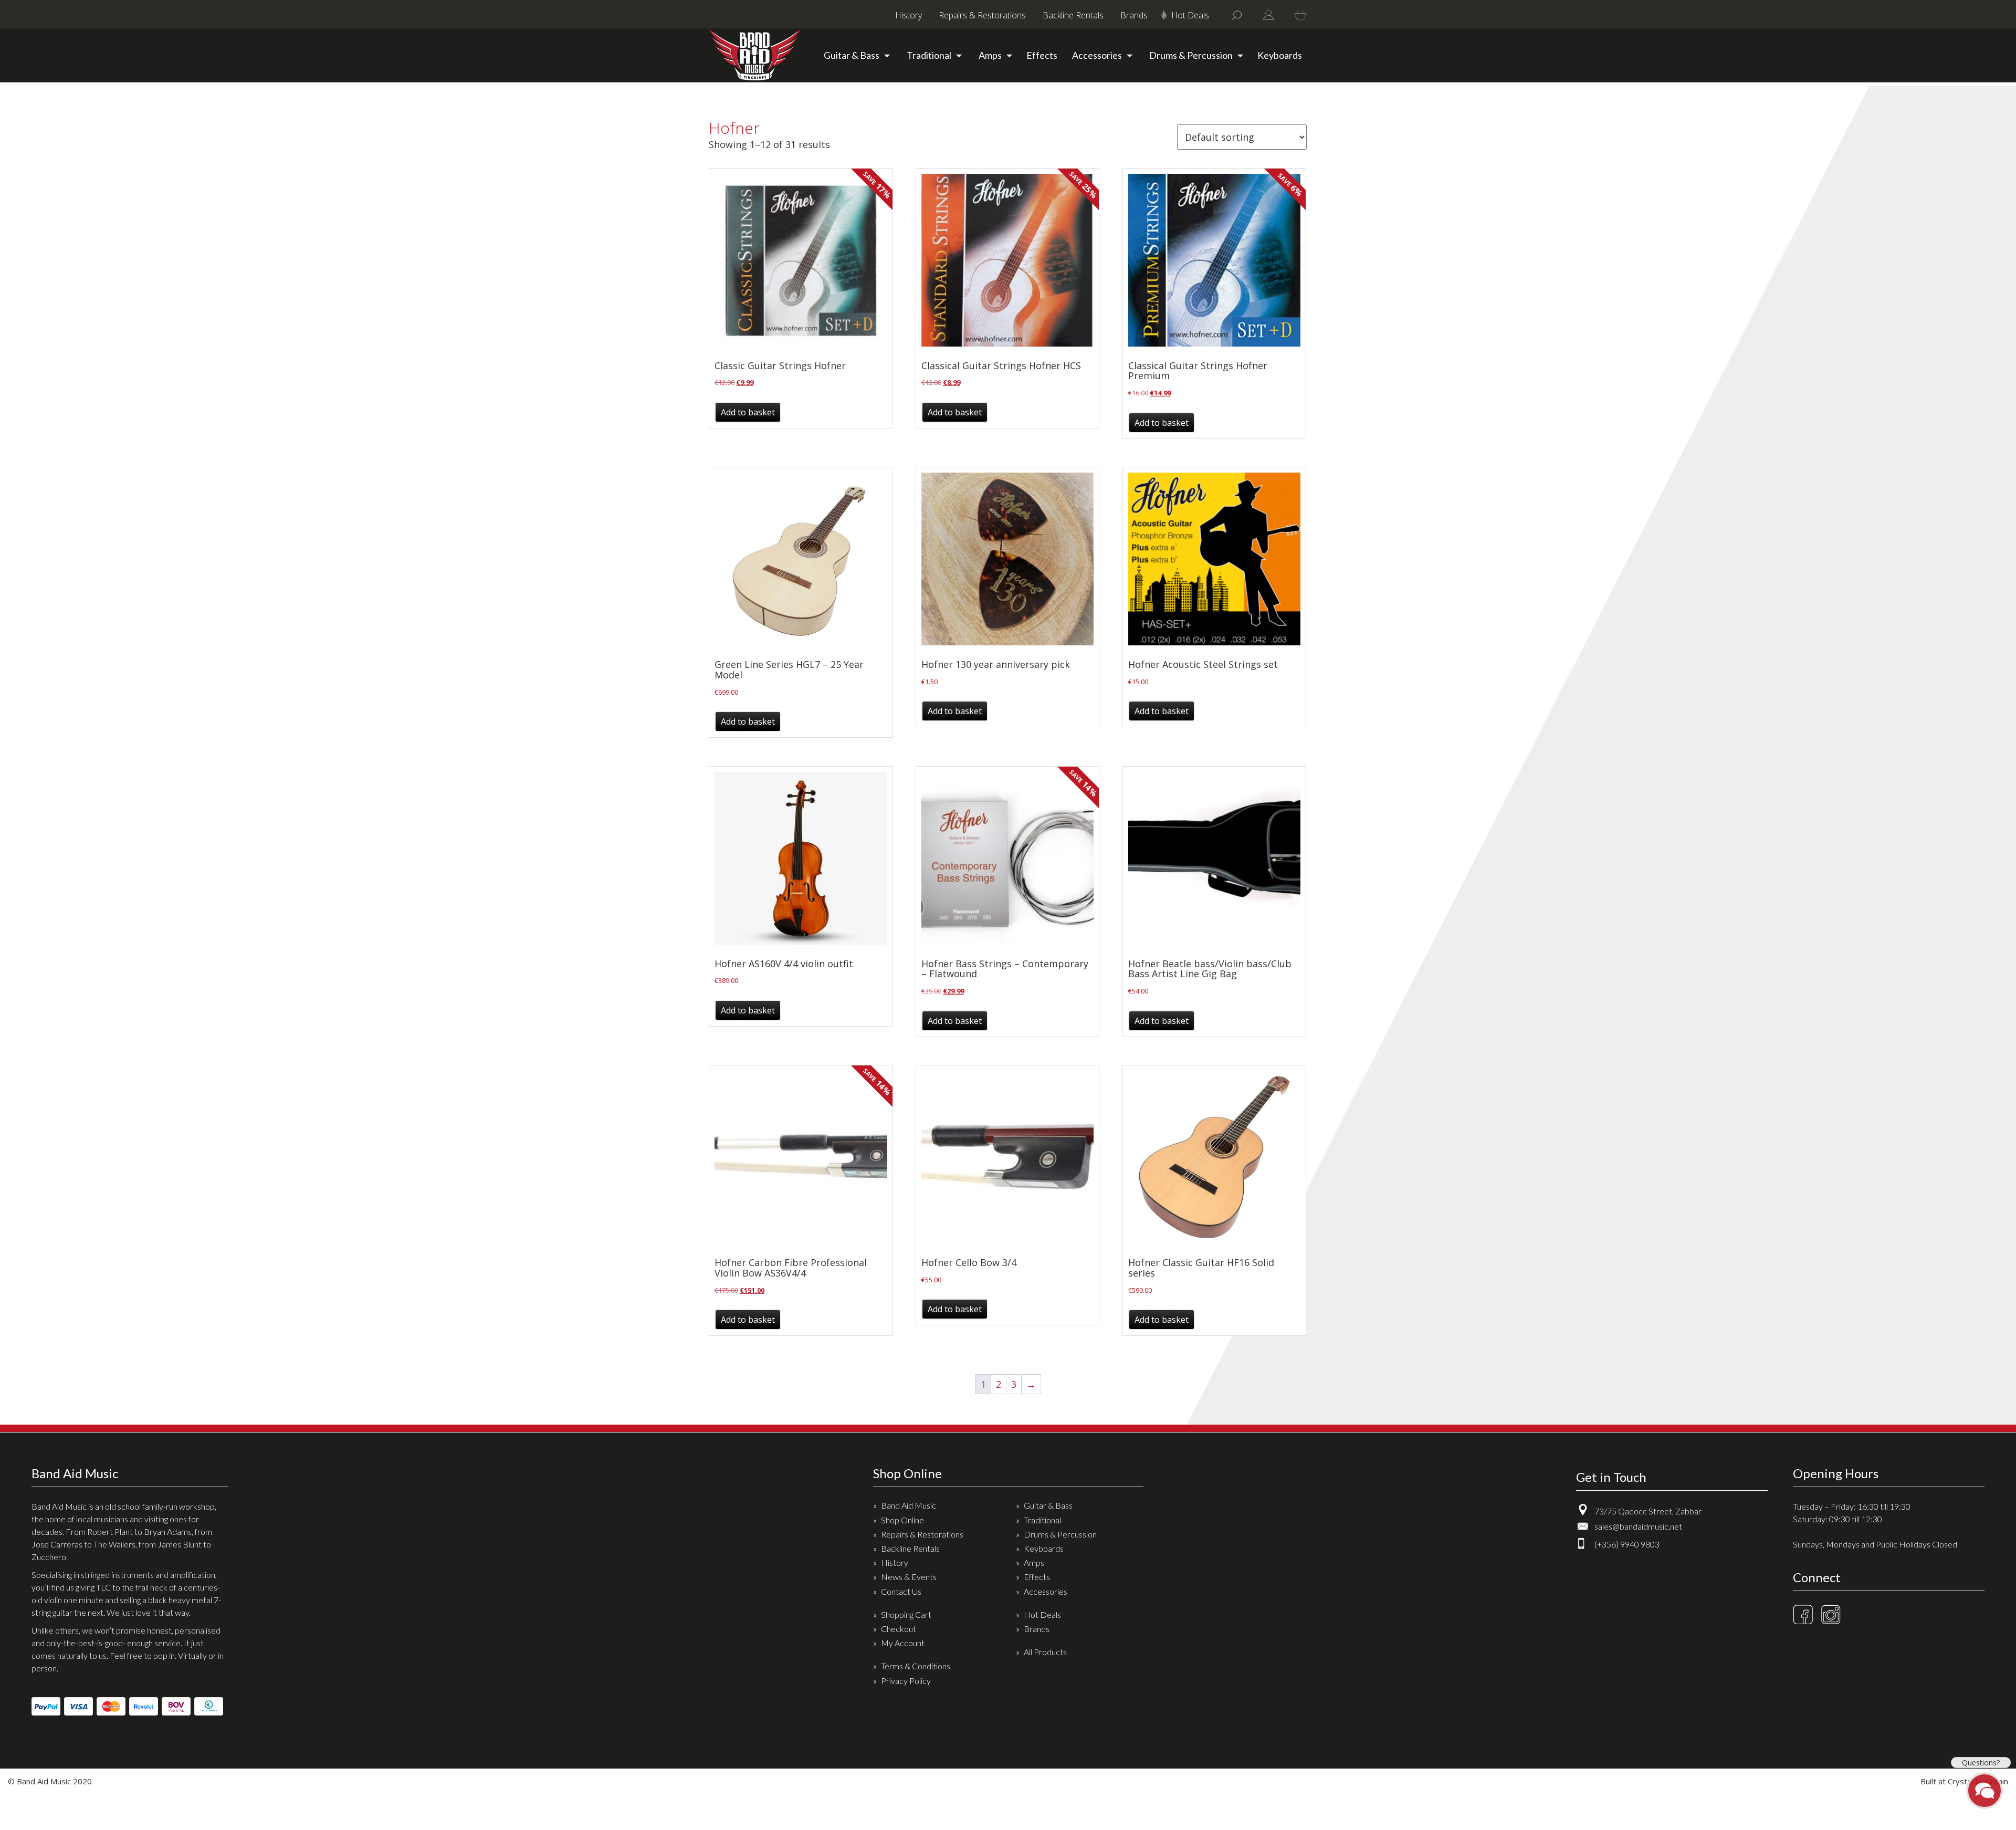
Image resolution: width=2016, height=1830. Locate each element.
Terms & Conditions (916, 1666)
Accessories (1097, 55)
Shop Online (902, 1520)
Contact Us (901, 1591)
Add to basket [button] (748, 412)
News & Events (909, 1577)
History (909, 15)
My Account (903, 1643)
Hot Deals (1190, 15)
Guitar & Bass (852, 55)
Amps (990, 55)
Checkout (899, 1629)
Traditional (929, 55)
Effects (1042, 55)
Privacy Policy (906, 1681)
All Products (1045, 1652)
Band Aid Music (909, 1505)
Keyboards (1280, 55)
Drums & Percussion (1191, 55)
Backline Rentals (1073, 15)
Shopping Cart (906, 1614)
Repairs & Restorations (982, 15)
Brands (1134, 15)
